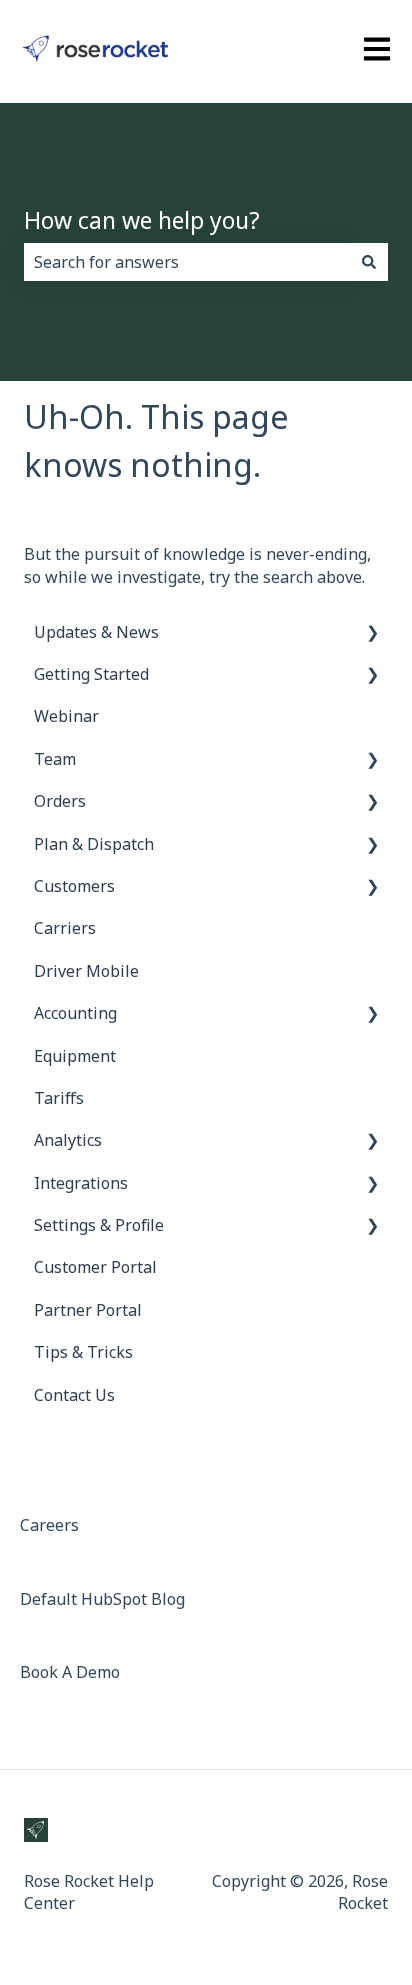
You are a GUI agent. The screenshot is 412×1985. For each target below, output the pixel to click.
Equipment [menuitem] (75, 1056)
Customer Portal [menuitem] (95, 1267)
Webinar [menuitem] (66, 716)
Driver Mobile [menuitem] (86, 971)
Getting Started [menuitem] (91, 674)
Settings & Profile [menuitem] (99, 1225)
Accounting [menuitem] (75, 1013)
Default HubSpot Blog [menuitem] (102, 1599)
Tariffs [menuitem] (59, 1098)
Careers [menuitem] (49, 1525)
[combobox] (187, 262)
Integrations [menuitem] (81, 1183)
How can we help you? (142, 220)
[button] (372, 633)
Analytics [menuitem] (68, 1140)
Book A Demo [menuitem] (70, 1672)
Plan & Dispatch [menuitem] (94, 844)
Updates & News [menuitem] (96, 632)
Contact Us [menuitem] (74, 1395)
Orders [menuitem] (60, 801)
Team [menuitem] (55, 759)
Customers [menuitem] (74, 886)
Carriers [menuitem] (65, 928)
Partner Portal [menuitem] (88, 1310)
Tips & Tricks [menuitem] (83, 1352)
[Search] (369, 262)
